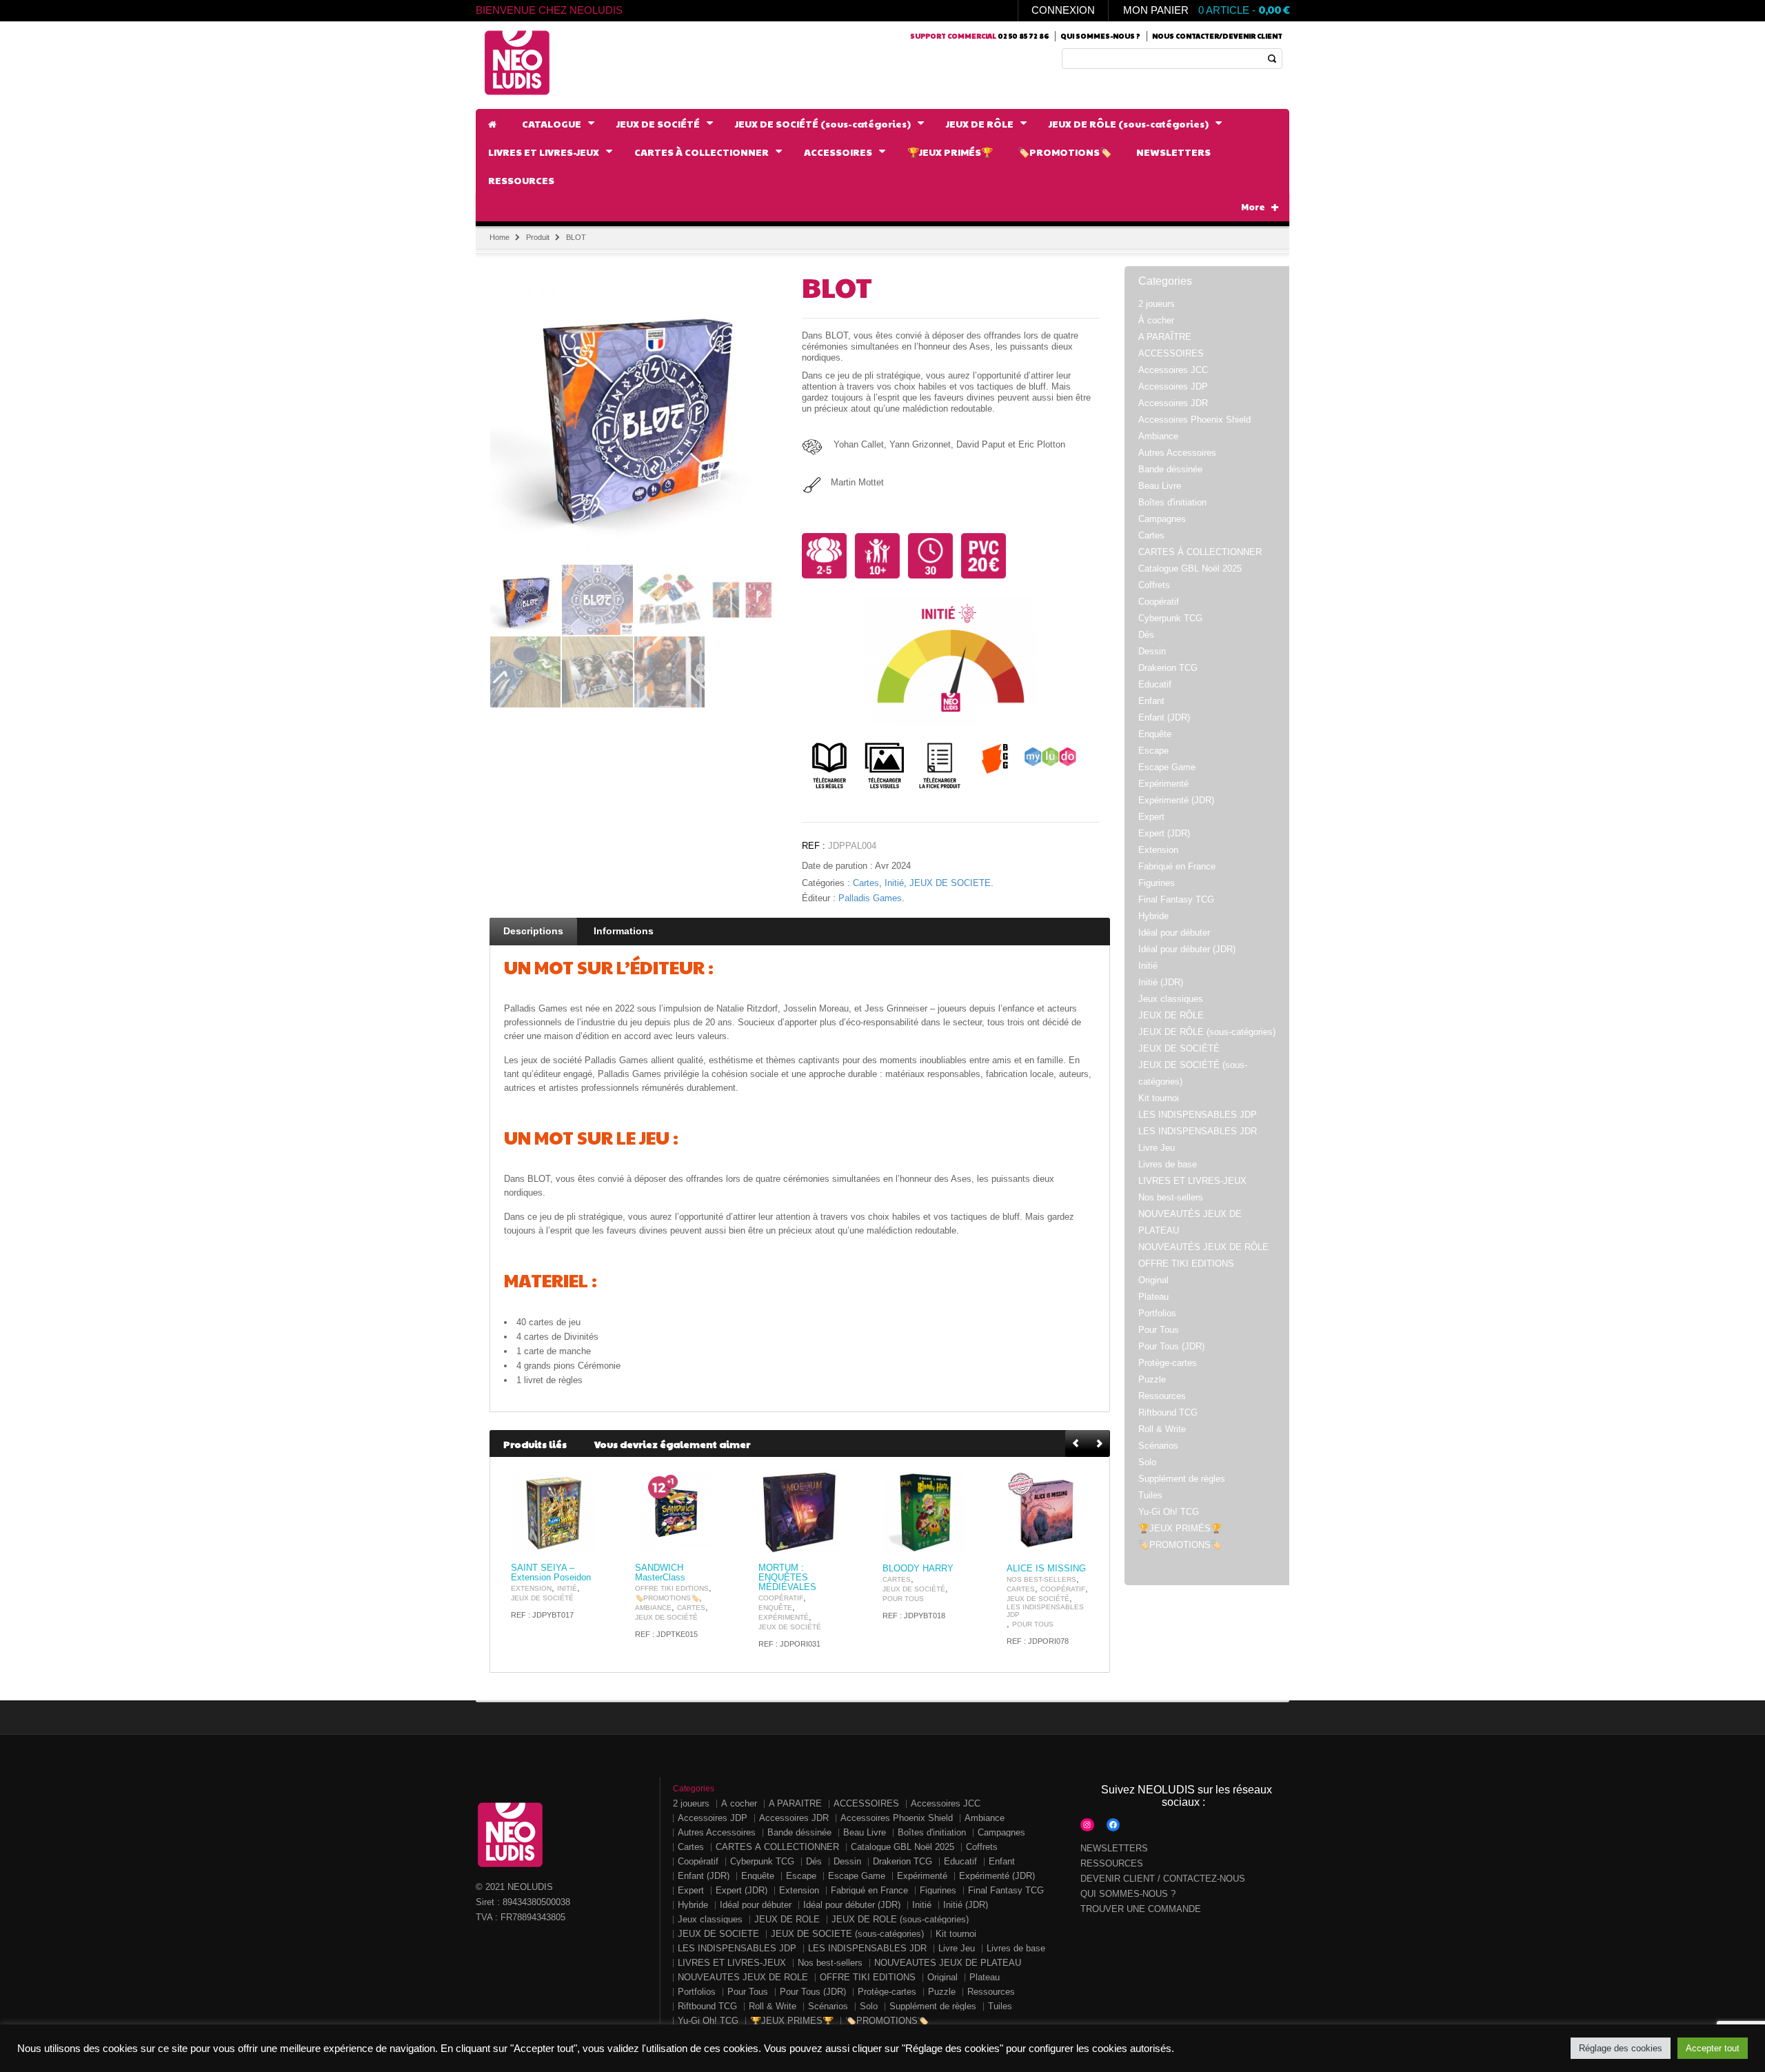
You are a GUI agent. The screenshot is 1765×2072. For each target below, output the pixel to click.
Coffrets (1154, 585)
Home (500, 237)
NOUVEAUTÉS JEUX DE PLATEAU (948, 1963)
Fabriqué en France (1177, 866)
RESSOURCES (1112, 1863)
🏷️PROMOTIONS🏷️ (667, 1598)
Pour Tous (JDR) (1171, 1346)
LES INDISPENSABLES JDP (1045, 1611)
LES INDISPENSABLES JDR (1198, 1131)
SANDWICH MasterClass (660, 1573)
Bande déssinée (1170, 469)
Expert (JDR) (1164, 833)
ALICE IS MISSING (1046, 1569)
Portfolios (1157, 1313)
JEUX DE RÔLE (1171, 1015)
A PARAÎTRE (1165, 337)
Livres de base (1168, 1164)
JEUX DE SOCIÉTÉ (950, 883)
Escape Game (1167, 767)
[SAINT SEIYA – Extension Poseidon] (552, 1512)
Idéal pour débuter (1174, 933)
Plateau (1153, 1297)
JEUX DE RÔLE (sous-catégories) (1207, 1032)
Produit (538, 237)
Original (1153, 1280)
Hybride (1153, 916)
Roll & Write (1162, 1429)
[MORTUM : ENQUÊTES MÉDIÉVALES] (800, 1512)
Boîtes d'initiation (1172, 502)
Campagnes (1162, 519)
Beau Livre (1160, 486)
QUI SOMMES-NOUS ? (1128, 1894)
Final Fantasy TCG (1176, 899)
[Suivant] (1099, 1444)
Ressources (1162, 1396)
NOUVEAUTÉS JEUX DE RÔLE (1203, 1247)
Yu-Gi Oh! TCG (1169, 1512)
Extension (531, 1588)
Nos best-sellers (1041, 1579)
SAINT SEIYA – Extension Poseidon (551, 1573)
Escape (1153, 751)
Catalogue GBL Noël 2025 (1190, 569)
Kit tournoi (1159, 1098)
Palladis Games (870, 898)
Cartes (866, 883)
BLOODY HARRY (918, 1569)
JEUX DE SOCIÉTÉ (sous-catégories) (847, 1934)
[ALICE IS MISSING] (1048, 1512)
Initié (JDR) (1161, 982)
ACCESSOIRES (1171, 353)
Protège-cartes (1168, 1363)
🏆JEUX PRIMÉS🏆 (1180, 1528)
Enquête (775, 1608)
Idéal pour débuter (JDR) (1187, 949)
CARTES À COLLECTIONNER (1200, 552)
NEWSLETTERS (1114, 1848)
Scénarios (1158, 1446)
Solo (1147, 1462)
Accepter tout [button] (1713, 2048)
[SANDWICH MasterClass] (676, 1512)
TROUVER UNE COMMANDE (1141, 1909)
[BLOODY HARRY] (924, 1512)
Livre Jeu (1157, 1148)
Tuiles (1150, 1495)
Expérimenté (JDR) (1176, 800)
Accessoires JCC (1173, 370)
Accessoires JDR (1173, 403)
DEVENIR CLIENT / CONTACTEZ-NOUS (1163, 1879)
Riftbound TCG (1168, 1412)
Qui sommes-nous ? (1100, 36)
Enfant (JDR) (1164, 717)
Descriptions (533, 931)
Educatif (1155, 684)
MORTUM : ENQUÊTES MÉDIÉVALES (787, 1578)
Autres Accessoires (1177, 453)
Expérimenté (784, 1617)
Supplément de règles (1182, 1479)
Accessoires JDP (1173, 386)
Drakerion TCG (1168, 668)
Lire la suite (575, 1541)
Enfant (1151, 701)
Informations (624, 931)
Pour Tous (903, 1599)
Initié (894, 883)
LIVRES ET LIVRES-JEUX (1192, 1181)
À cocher (1156, 320)
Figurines (1157, 883)
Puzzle (1152, 1379)
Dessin (1152, 651)
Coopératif (781, 1598)
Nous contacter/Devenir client (1217, 36)
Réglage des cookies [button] (1621, 2048)
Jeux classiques (1171, 999)
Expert (1151, 817)
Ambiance (653, 1608)
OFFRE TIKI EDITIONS (672, 1588)
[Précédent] (1077, 1444)
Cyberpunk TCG (1170, 618)
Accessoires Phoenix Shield (1194, 420)
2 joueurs (1157, 304)
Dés (1146, 635)
